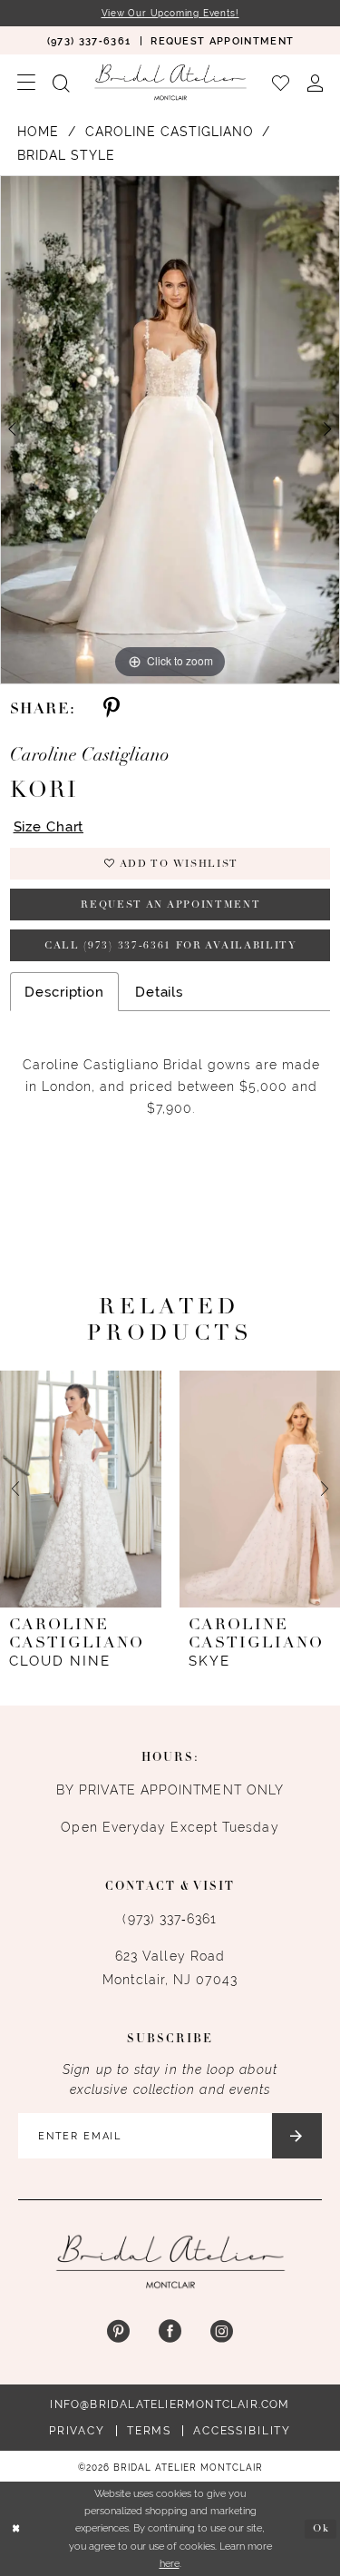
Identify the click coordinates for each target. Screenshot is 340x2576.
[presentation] (81, 1489)
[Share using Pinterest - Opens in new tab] (112, 709)
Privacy (77, 2431)
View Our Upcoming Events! (170, 13)
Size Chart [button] (49, 826)
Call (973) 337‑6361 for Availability (171, 946)
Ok (321, 2528)
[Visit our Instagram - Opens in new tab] (222, 2332)
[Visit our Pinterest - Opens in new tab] (118, 2332)
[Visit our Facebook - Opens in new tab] (170, 2332)
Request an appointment (170, 905)
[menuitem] (88, 40)
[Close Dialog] (16, 2529)
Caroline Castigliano (170, 132)
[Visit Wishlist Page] (280, 82)
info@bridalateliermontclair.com (170, 2404)
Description (64, 992)
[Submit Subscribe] (297, 2136)
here (170, 2563)
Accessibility (242, 2431)
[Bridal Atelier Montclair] (170, 82)
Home (38, 132)
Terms (149, 2431)
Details (159, 992)
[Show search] (61, 82)
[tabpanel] (170, 430)
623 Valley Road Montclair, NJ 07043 (170, 1968)
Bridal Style (66, 155)
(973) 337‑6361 (170, 1919)
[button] (26, 82)
